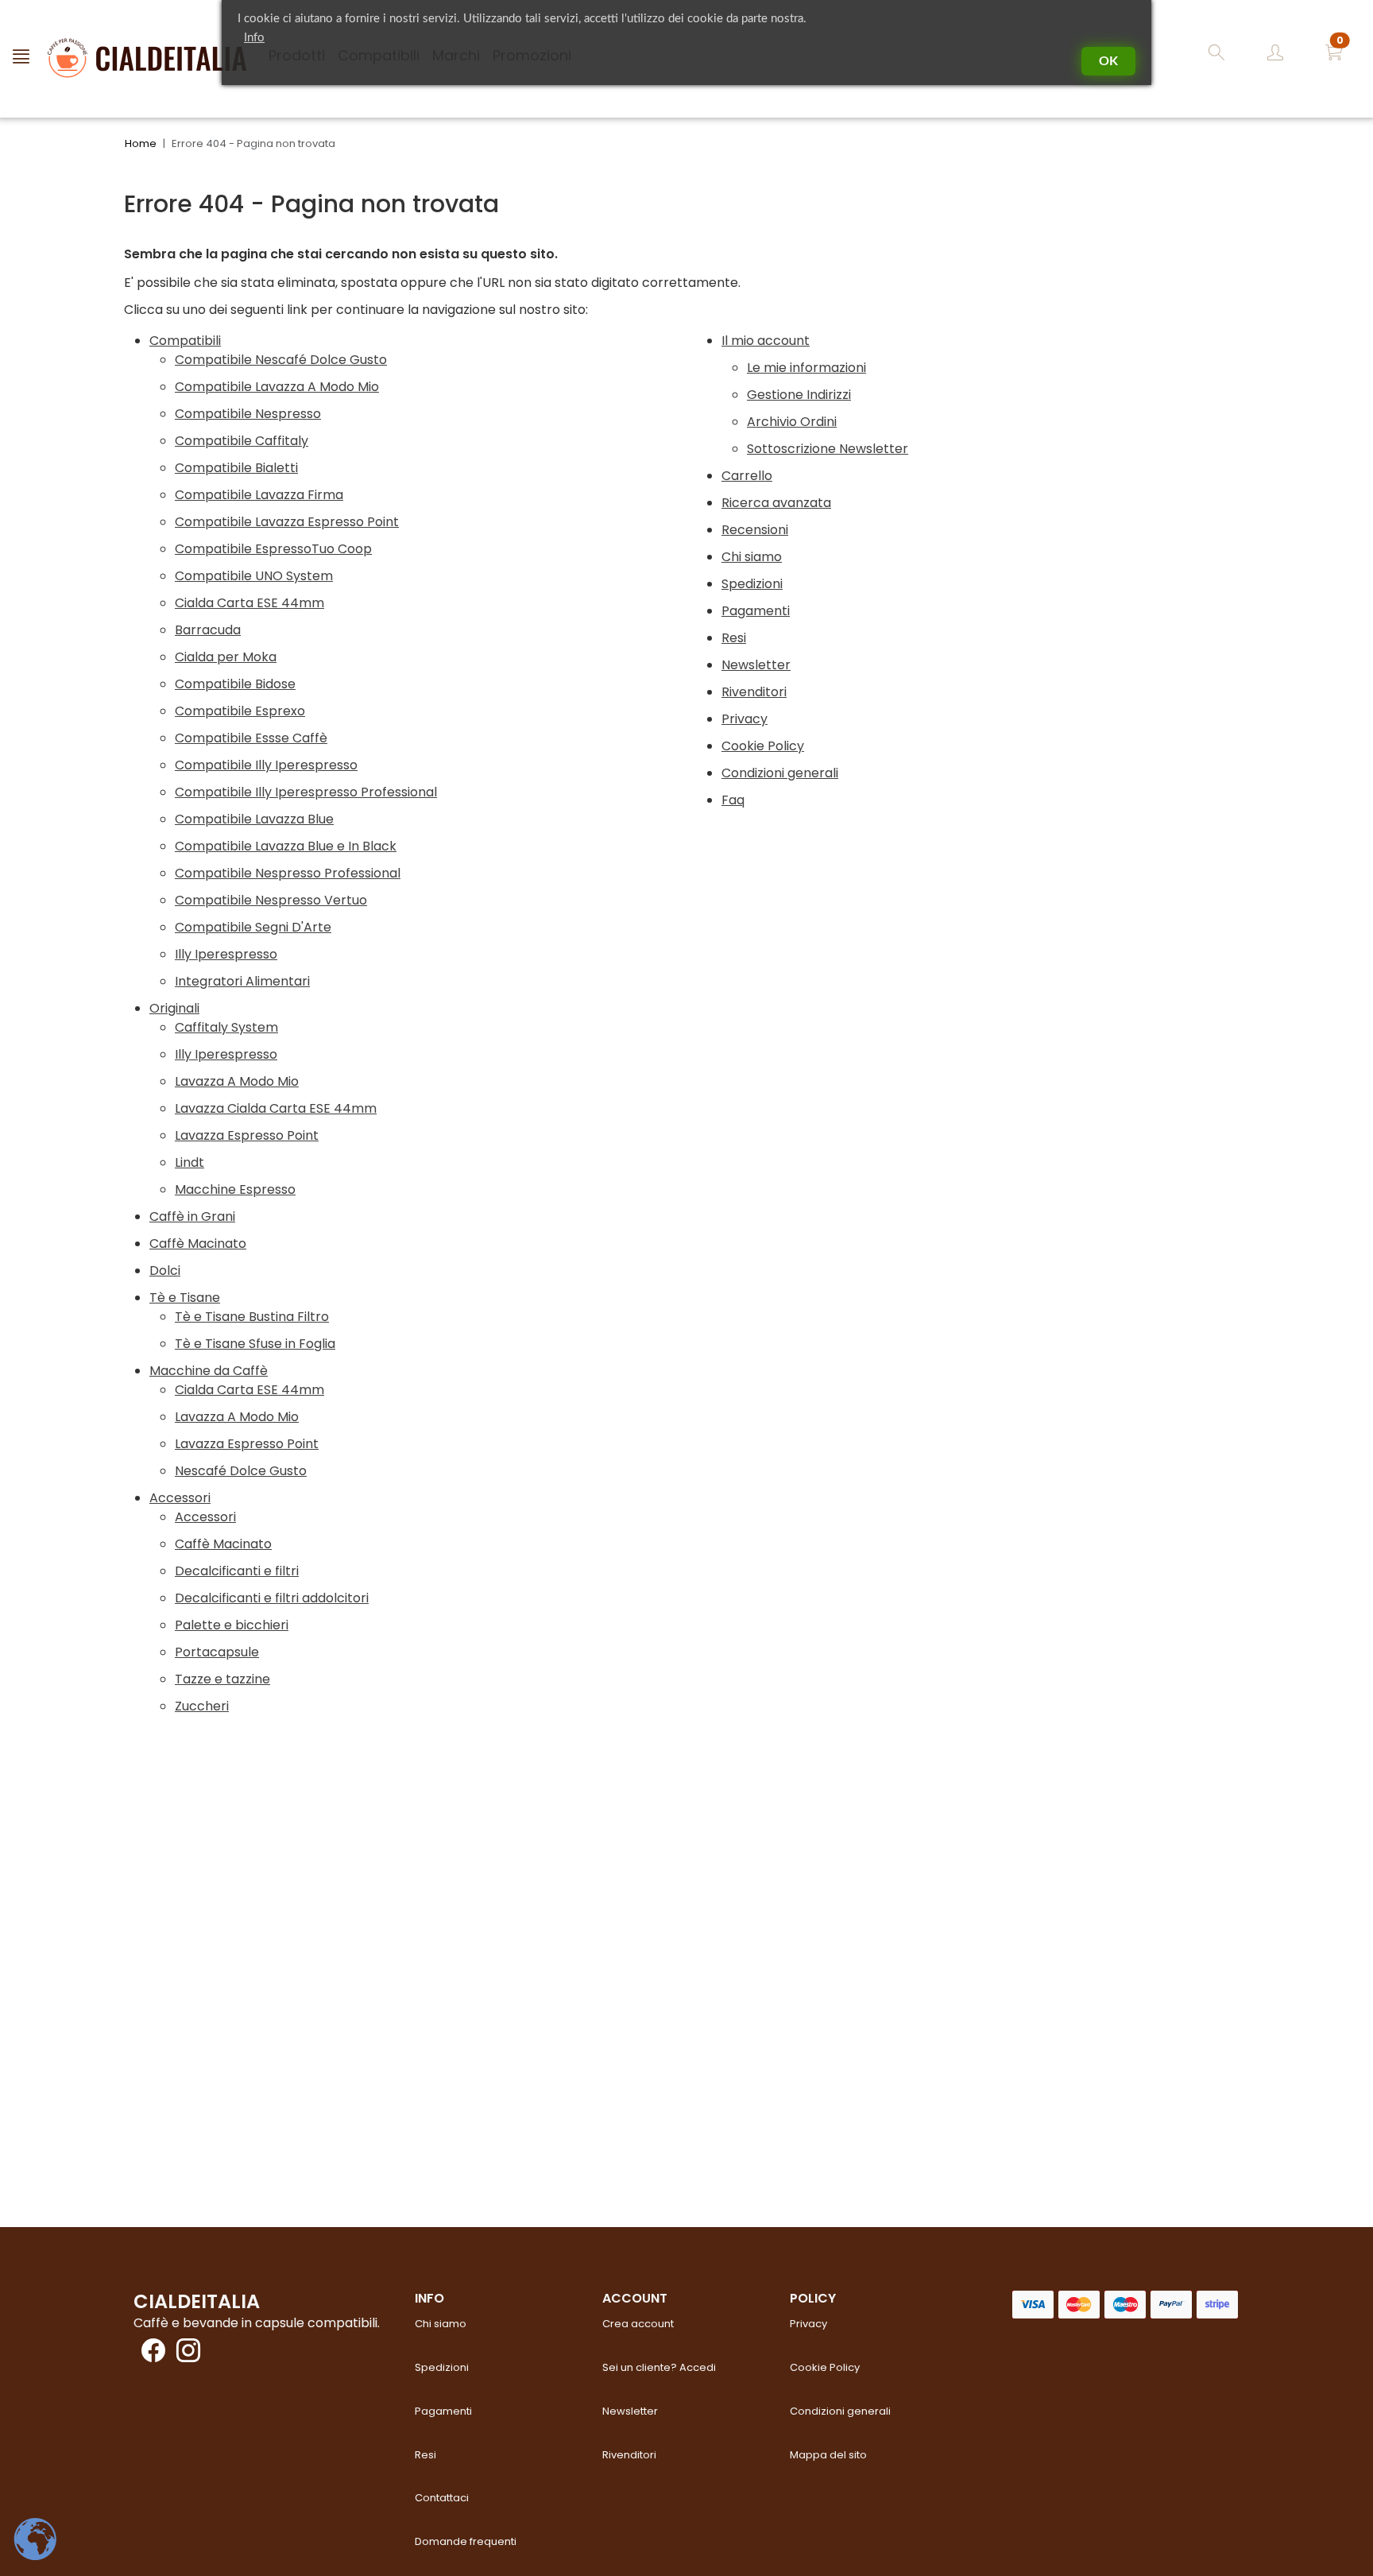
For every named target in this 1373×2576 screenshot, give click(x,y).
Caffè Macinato (198, 1243)
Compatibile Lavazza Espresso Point (287, 522)
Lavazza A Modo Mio (237, 1081)
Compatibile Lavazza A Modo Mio (277, 387)
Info (254, 38)
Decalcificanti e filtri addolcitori (272, 1598)
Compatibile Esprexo (240, 711)
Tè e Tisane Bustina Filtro (252, 1317)
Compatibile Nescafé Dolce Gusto (281, 360)
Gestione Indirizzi (799, 395)
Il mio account (766, 341)
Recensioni (755, 530)
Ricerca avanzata (776, 503)
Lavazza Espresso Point (247, 1135)
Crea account (638, 2324)
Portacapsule (217, 1652)
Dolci (165, 1271)
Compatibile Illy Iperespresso (266, 765)
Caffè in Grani (192, 1216)
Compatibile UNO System (254, 576)
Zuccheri (202, 1706)
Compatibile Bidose (235, 684)
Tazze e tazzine (222, 1679)
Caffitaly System (226, 1027)
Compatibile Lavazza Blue (254, 819)
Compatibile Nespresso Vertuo (271, 900)
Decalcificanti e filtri (237, 1571)
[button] (1334, 55)
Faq (733, 800)
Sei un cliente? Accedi (659, 2367)
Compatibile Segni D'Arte (253, 927)
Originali (174, 1008)
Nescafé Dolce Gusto (241, 1471)
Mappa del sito (828, 2455)
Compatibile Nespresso (248, 414)
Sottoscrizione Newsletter (828, 449)
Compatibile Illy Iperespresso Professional (306, 792)
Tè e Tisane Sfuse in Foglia (255, 1344)
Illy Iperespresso (226, 954)
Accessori (180, 1498)
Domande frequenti (466, 2541)
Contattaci (442, 2498)
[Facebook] (149, 2355)
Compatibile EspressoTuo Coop (273, 549)
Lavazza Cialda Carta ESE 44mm (276, 1108)
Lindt (190, 1162)
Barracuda (208, 630)
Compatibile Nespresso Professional (288, 873)
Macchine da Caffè (209, 1371)
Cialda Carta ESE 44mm (249, 603)
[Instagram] (184, 2355)
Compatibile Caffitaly (242, 441)
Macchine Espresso (235, 1189)
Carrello (747, 476)
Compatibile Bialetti (236, 468)
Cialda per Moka (226, 657)
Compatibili (185, 341)
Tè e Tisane (185, 1298)
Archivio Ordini (792, 422)
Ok (1108, 61)
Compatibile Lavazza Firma (259, 495)
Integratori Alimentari (242, 981)
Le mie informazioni (806, 368)
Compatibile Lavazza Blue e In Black (286, 846)
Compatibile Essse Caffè (251, 738)
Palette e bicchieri (232, 1625)
